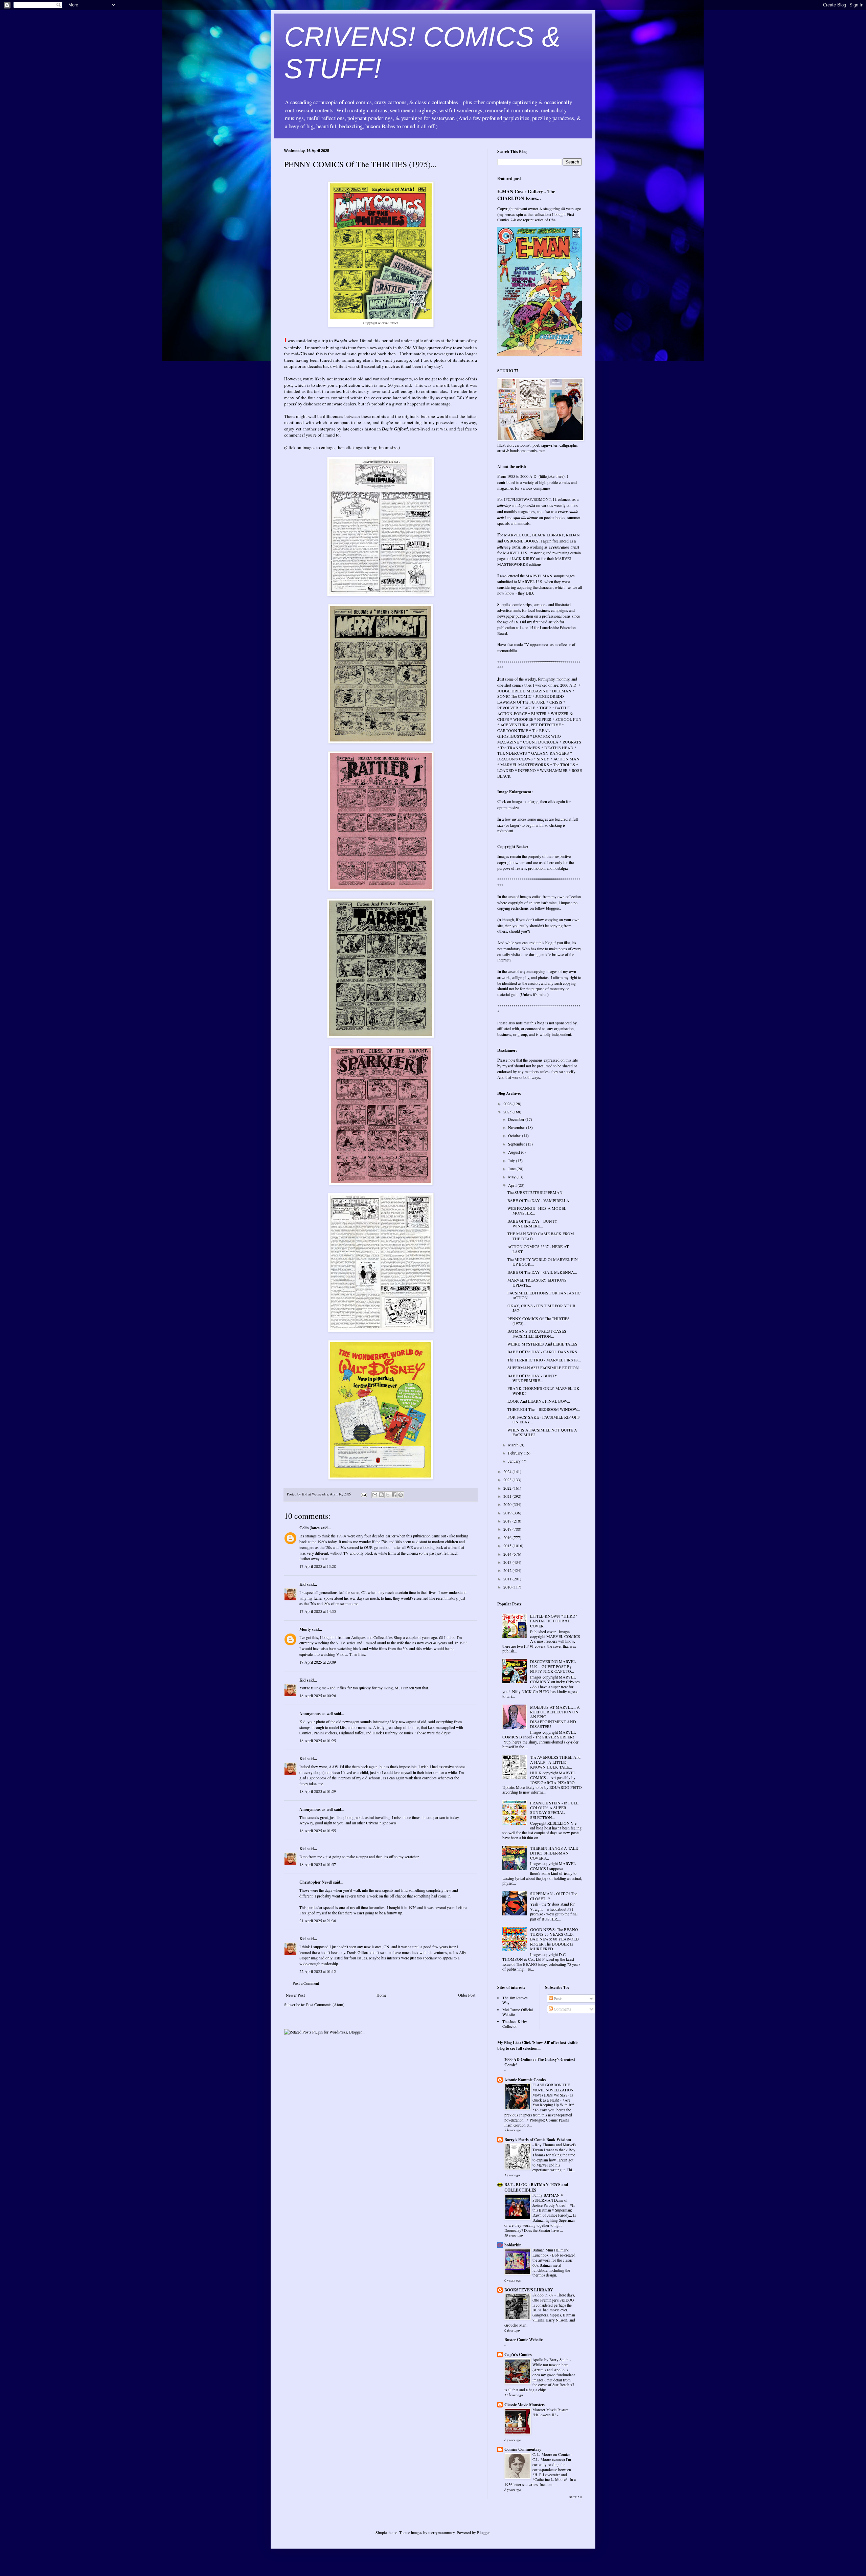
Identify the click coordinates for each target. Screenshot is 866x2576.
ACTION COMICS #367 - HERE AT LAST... (538, 1249)
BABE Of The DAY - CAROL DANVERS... (544, 1352)
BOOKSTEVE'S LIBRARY (529, 2290)
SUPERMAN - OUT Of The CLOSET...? (554, 1896)
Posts (558, 1998)
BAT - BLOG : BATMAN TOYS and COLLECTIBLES (536, 2187)
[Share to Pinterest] (401, 1495)
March (514, 1445)
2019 (508, 1513)
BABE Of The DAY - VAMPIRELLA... (540, 1200)
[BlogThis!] (381, 1495)
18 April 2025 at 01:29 (318, 1791)
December (517, 1119)
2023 (508, 1480)
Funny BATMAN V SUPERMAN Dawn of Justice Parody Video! (550, 2200)
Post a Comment (306, 1983)
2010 (508, 1587)
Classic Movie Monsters (525, 2405)
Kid (303, 1584)
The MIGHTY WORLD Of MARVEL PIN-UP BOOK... (543, 1262)
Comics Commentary (523, 2449)
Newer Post (295, 1995)
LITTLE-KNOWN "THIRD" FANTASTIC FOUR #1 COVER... (554, 1621)
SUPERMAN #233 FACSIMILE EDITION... (545, 1368)
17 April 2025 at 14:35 (318, 1611)
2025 (508, 1112)
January (515, 1461)
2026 (508, 1104)
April (513, 1185)
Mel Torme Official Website (518, 2012)
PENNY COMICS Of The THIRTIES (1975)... (539, 1321)
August (515, 1152)
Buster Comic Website (523, 2340)
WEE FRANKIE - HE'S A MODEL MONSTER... (537, 1211)
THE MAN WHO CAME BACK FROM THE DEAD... (541, 1236)
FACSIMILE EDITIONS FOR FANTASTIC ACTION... (544, 1295)
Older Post (467, 1995)
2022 (508, 1488)
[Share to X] (388, 1495)
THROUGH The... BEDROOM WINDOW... (544, 1409)
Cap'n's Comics (518, 2355)
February (516, 1453)
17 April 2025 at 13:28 (318, 1566)
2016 (508, 1537)
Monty (305, 1629)
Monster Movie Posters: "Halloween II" (551, 2412)
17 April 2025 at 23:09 (318, 1662)
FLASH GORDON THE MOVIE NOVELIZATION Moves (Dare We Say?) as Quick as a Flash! (553, 2092)
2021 (508, 1496)
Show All (576, 2497)
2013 (508, 1562)
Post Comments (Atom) (325, 2004)
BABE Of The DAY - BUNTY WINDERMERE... (532, 1223)
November (517, 1127)
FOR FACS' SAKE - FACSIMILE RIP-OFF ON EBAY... (544, 1419)
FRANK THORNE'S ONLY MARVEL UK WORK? (543, 1391)
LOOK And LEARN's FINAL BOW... (539, 1401)
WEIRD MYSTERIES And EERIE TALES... (544, 1344)
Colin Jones (310, 1528)
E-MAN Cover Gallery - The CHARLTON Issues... (526, 195)
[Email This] (375, 1495)
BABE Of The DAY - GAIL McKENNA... (542, 1272)
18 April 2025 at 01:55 (318, 1830)
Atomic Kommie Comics (525, 2080)
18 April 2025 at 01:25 (318, 1740)
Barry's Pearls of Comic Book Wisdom (538, 2140)
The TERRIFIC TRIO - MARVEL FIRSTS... (544, 1360)
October (515, 1135)
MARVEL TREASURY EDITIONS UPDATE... (537, 1282)
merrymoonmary (441, 2532)
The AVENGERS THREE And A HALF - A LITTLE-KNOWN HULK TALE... (555, 1762)
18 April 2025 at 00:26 (318, 1695)
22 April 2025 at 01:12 (318, 1971)
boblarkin (513, 2245)
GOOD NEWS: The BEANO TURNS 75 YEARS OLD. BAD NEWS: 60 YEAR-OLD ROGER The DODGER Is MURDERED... (554, 1939)
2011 (508, 1579)
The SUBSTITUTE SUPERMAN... (537, 1192)
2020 (508, 1504)
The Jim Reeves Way (515, 2000)
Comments (562, 2009)
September (517, 1144)
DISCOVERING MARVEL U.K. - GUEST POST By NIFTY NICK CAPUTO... (553, 1666)
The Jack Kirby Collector (515, 2024)
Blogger (483, 2532)
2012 (508, 1570)
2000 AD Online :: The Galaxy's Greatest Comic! (540, 2062)
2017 (508, 1529)
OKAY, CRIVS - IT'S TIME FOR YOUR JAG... (541, 1308)
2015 (508, 1546)
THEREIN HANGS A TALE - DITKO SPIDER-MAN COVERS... (555, 1853)
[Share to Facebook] (394, 1495)
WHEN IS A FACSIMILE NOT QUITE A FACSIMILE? (542, 1432)
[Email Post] (364, 1494)
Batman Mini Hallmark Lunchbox (551, 2252)
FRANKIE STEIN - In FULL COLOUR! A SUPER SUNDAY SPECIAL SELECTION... (554, 1810)
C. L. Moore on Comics (552, 2454)
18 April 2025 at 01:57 (318, 1864)
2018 (508, 1521)
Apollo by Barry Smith (551, 2360)
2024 (508, 1471)
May (512, 1177)
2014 (508, 1554)
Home (381, 1995)
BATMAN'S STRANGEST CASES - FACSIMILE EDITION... (538, 1333)
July (512, 1160)
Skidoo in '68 (543, 2295)
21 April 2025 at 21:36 (318, 1920)
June (512, 1169)
